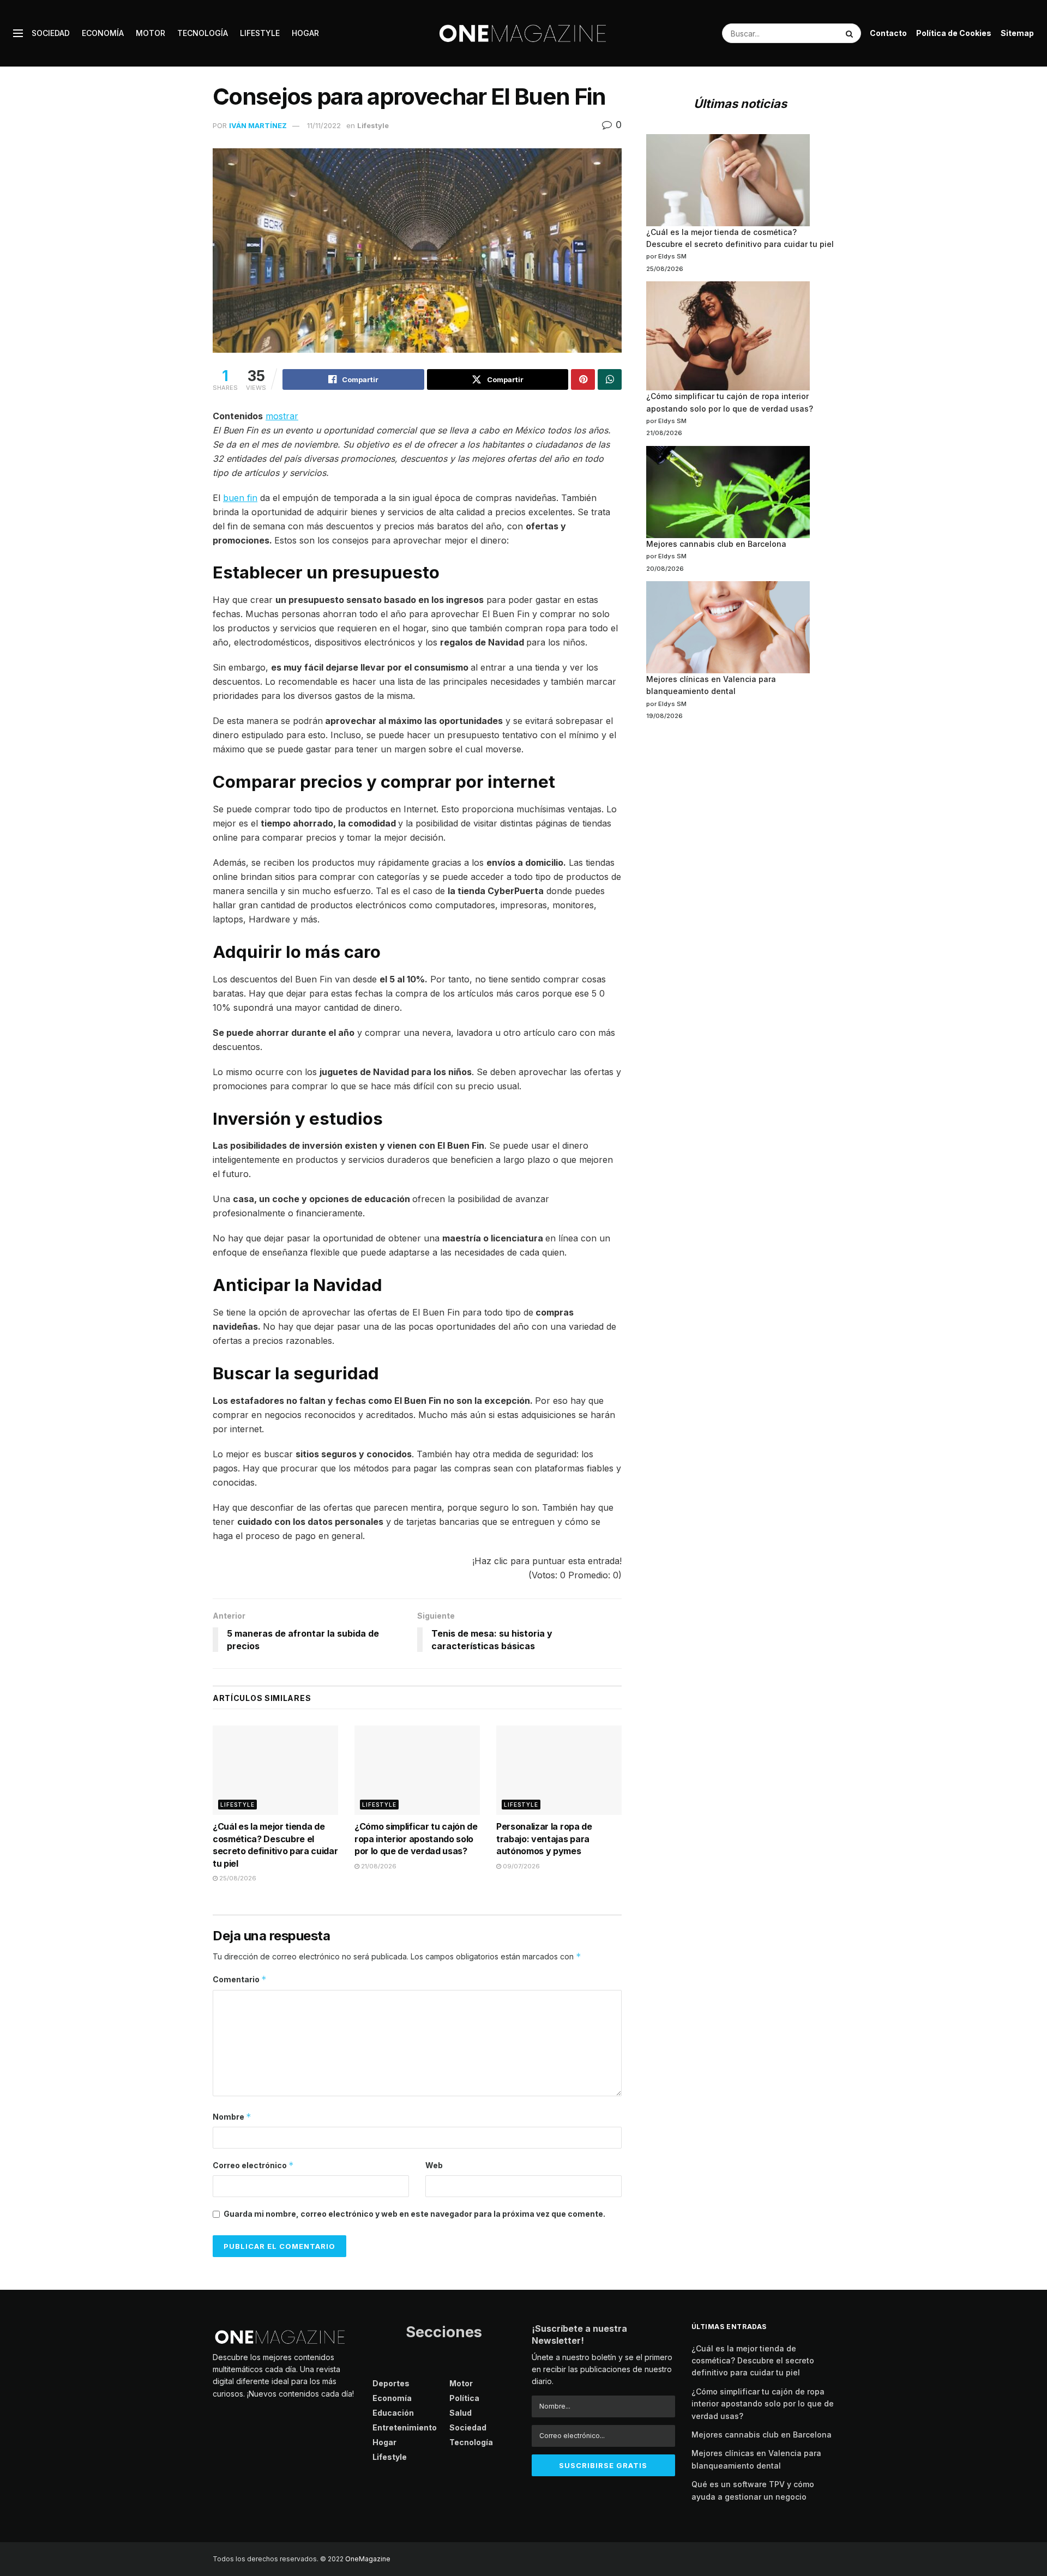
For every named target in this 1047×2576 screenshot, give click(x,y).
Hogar (305, 33)
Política (464, 2398)
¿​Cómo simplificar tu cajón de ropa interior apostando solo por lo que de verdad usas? (416, 1839)
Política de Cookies (954, 33)
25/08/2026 (237, 1878)
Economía (103, 33)
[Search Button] (851, 33)
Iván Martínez (258, 125)
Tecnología (203, 33)
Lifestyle (260, 33)
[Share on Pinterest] (583, 379)
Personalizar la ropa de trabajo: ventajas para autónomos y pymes (544, 1839)
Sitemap (1017, 33)
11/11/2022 (324, 125)
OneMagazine (368, 2559)
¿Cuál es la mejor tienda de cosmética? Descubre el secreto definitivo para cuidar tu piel (753, 2361)
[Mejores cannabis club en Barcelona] (728, 492)
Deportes (391, 2383)
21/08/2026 (378, 1866)
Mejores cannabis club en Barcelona (716, 544)
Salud (461, 2413)
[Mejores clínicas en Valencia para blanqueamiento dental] (728, 627)
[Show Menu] (18, 33)
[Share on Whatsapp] (610, 379)
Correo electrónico (253, 2165)
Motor (151, 33)
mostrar (282, 416)
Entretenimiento (405, 2427)
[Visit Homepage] (523, 33)
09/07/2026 (521, 1866)
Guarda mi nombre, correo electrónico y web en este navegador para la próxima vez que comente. (414, 2214)
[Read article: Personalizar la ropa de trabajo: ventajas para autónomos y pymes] (559, 1770)
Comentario (240, 1979)
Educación (393, 2413)
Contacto (888, 33)
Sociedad (51, 33)
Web (434, 2165)
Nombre (232, 2117)
